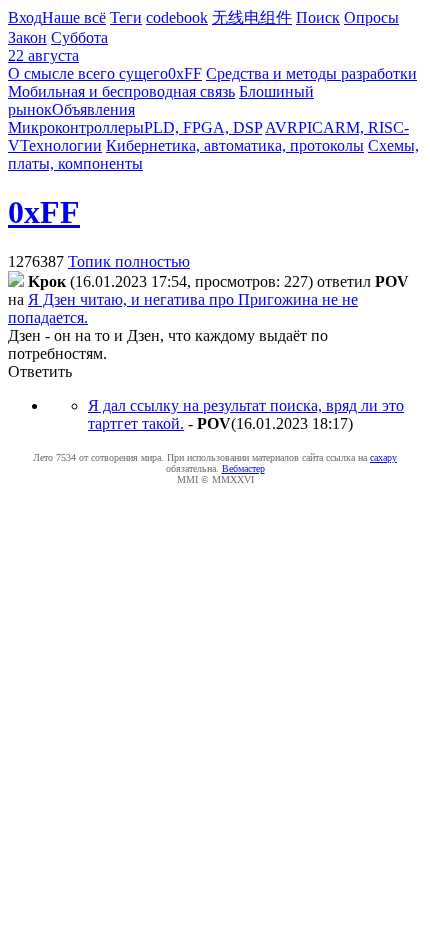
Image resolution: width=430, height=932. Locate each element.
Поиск (318, 17)
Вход (25, 17)
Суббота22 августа (58, 46)
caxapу (383, 457)
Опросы (371, 17)
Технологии (61, 145)
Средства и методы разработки (311, 73)
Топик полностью (129, 261)
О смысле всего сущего (88, 73)
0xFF (185, 73)
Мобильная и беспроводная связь (121, 91)
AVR (281, 127)
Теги (126, 17)
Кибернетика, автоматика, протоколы (235, 145)
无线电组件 (252, 17)
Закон (27, 37)
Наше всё (74, 17)
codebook (177, 17)
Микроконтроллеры (76, 127)
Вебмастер (243, 468)
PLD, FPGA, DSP (203, 127)
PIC (310, 127)
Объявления (93, 109)
